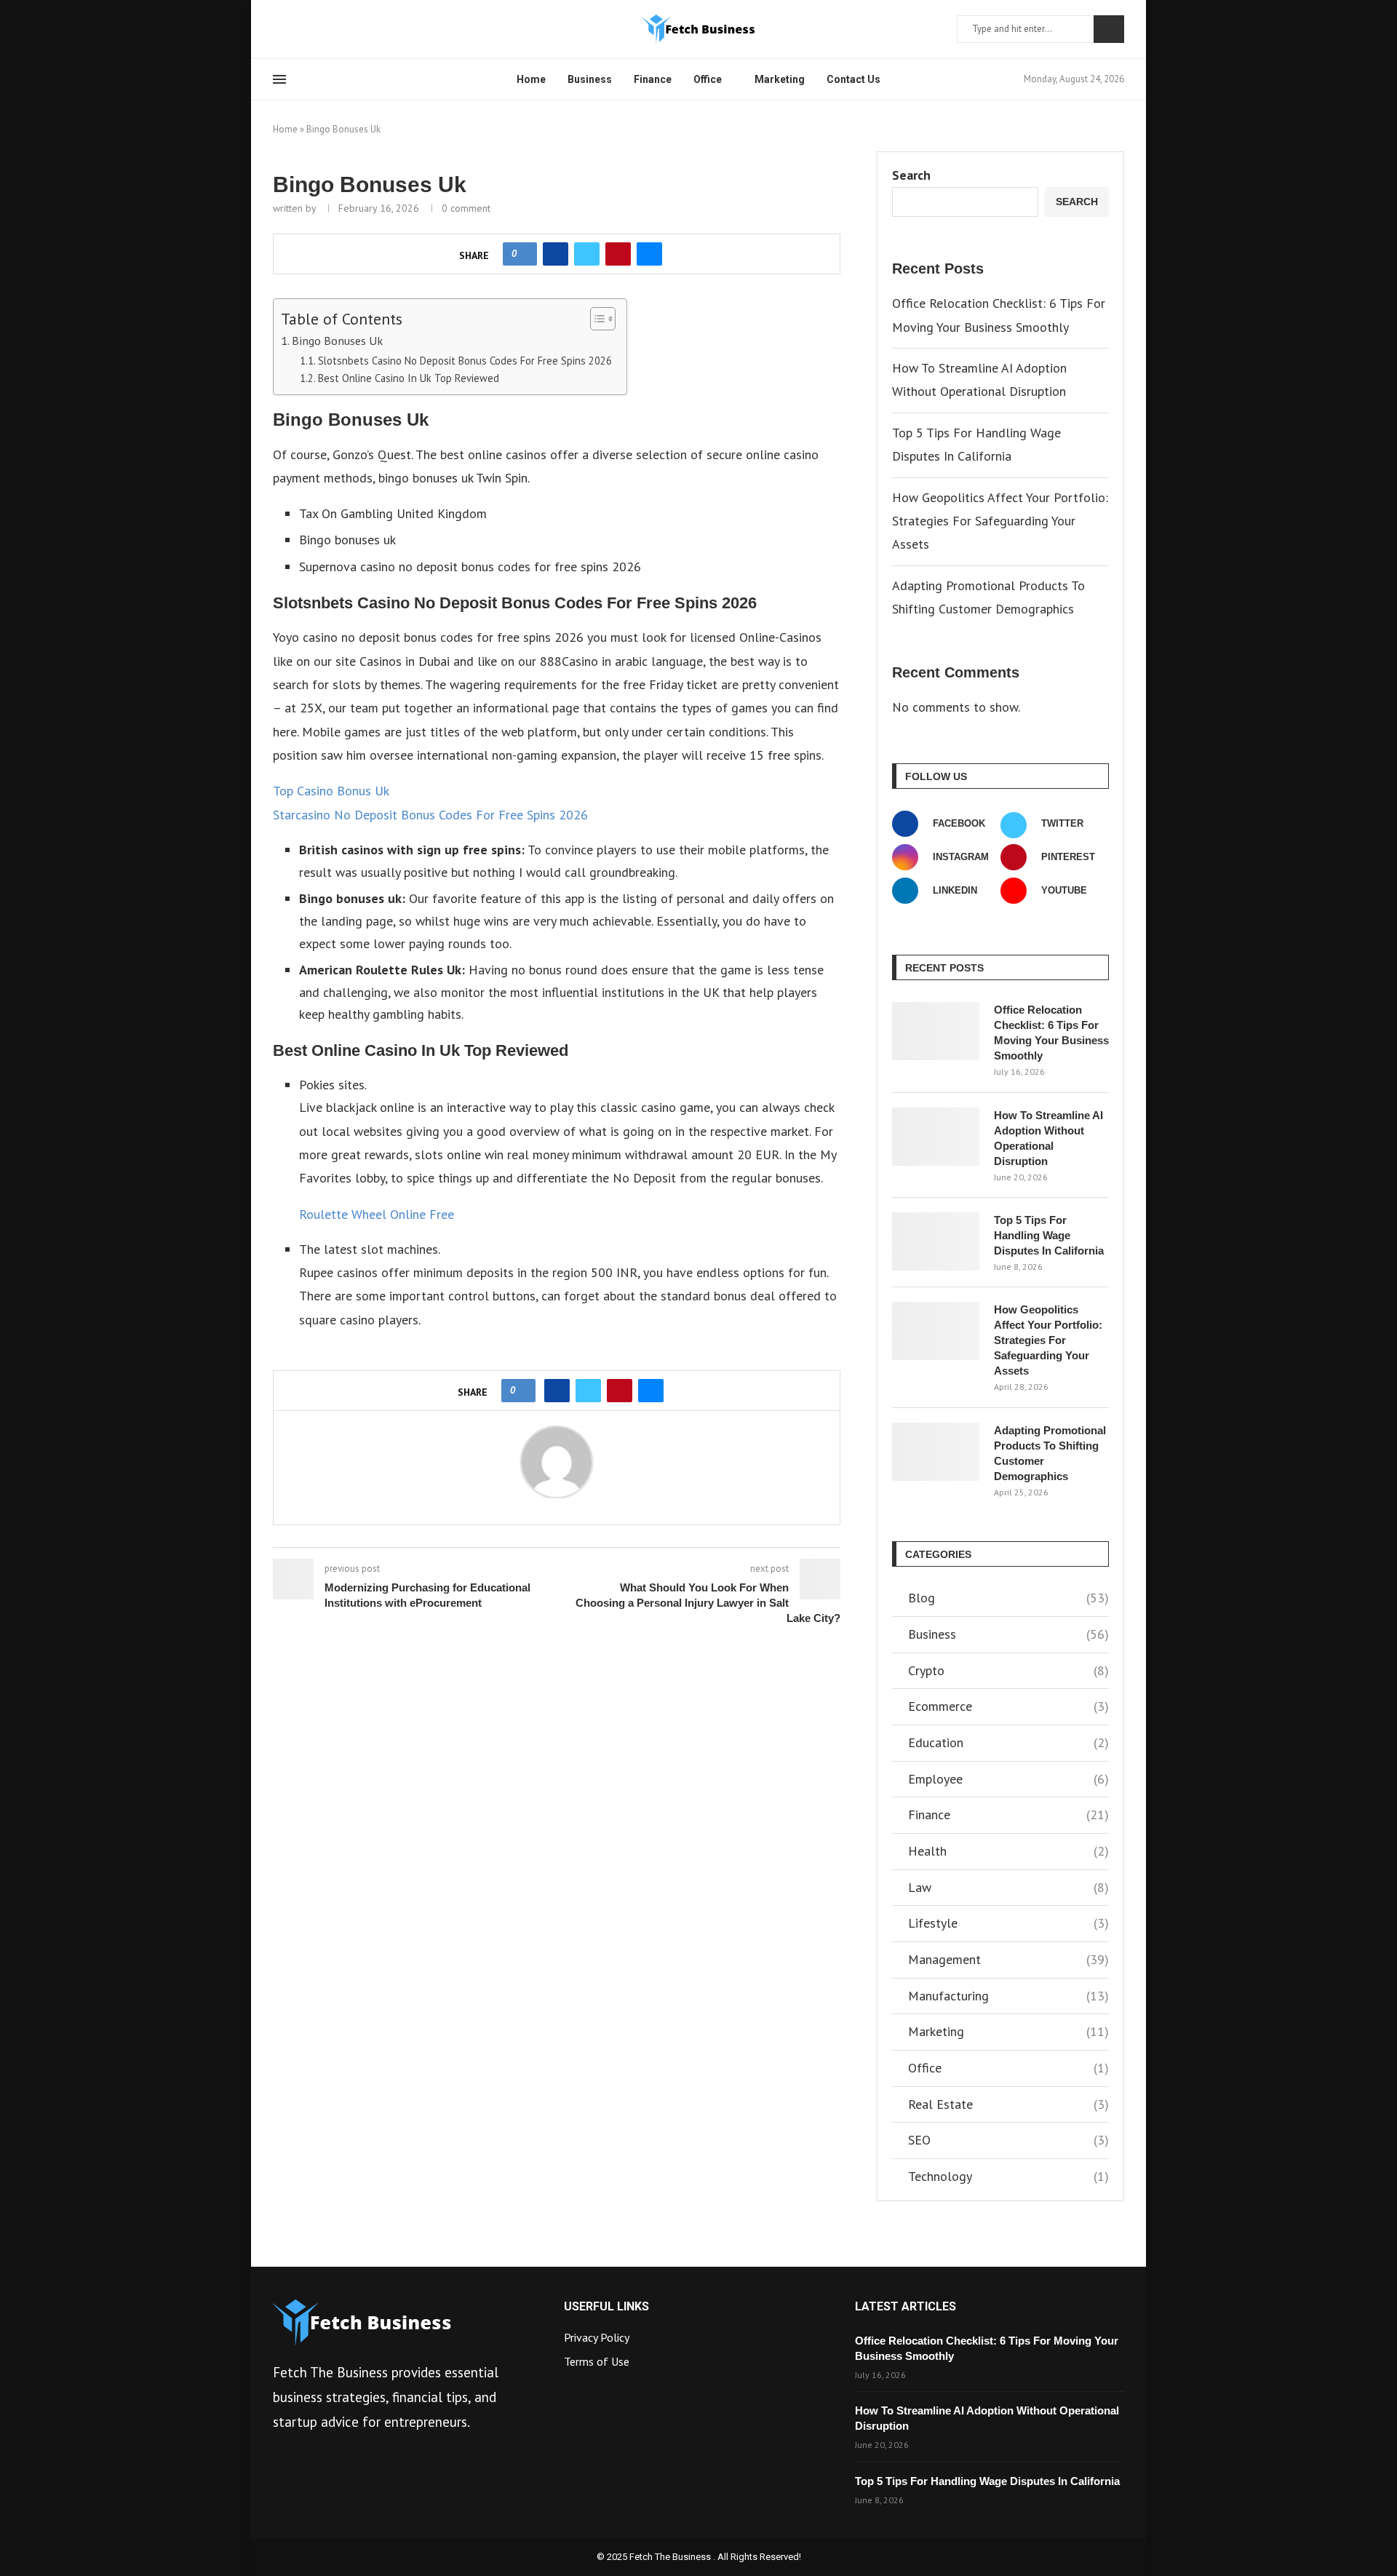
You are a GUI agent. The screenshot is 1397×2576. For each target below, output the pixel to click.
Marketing (780, 79)
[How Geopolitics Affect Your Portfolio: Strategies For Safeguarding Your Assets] (936, 1331)
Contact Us (853, 79)
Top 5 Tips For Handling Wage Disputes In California (1049, 1235)
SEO (1008, 2140)
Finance (653, 79)
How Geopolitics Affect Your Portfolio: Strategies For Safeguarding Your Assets (1000, 521)
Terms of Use (597, 2361)
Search (1109, 29)
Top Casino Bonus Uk (331, 791)
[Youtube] (330, 29)
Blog (1008, 1598)
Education (1008, 1742)
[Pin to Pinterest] (618, 254)
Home (531, 79)
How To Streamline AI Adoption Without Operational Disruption (1048, 1138)
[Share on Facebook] (556, 254)
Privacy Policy (597, 2337)
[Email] (348, 29)
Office (708, 79)
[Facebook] (278, 29)
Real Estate (1008, 2104)
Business (590, 79)
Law (1008, 1887)
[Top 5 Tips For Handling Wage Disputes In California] (936, 1241)
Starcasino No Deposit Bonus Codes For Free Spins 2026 (430, 815)
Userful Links (606, 2307)
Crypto (1008, 1670)
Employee (1008, 1779)
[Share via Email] (649, 254)
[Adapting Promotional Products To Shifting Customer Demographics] (936, 1452)
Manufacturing (1008, 1996)
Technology (1008, 2176)
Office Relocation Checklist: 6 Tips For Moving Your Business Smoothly (1051, 1033)
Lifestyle (1008, 1923)
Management (1008, 1959)
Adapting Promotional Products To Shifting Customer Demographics (1050, 1453)
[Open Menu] (279, 79)
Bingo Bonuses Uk (337, 340)
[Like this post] (524, 254)
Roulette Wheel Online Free (377, 1214)
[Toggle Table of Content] (596, 319)
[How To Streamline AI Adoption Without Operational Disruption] (936, 1137)
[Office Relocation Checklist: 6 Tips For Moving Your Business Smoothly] (936, 1031)
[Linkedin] (313, 29)
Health (1008, 1851)
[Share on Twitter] (587, 254)
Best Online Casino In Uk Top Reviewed (409, 378)
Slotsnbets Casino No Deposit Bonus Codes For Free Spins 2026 (465, 361)
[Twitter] (295, 29)
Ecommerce (1008, 1706)
